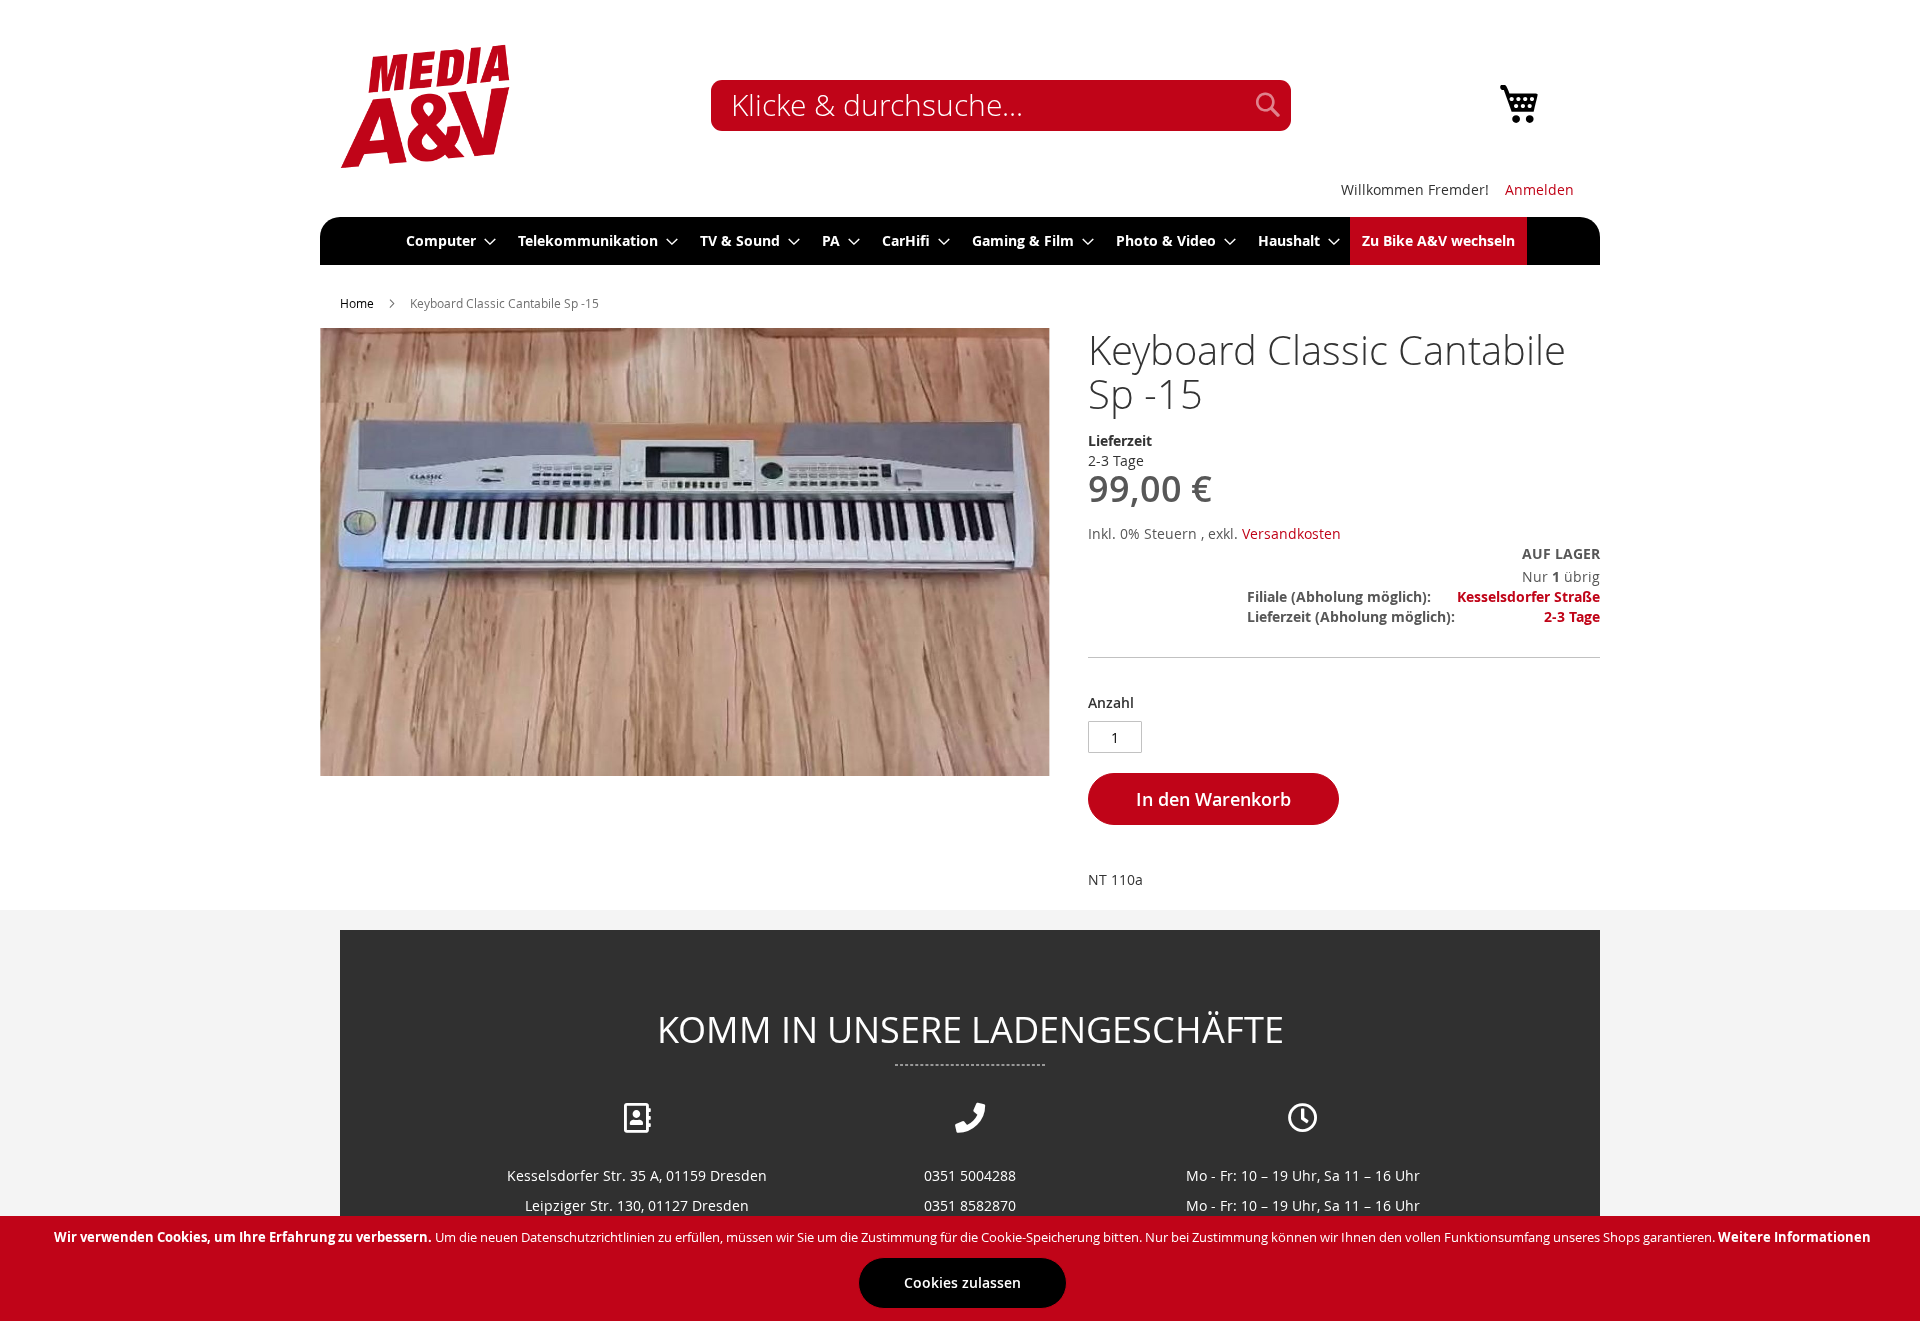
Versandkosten (1291, 533)
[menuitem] (445, 241)
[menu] (960, 241)
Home (357, 303)
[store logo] (425, 107)
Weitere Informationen (1794, 1237)
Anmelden (1539, 189)
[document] (962, 1268)
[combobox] (1001, 105)
